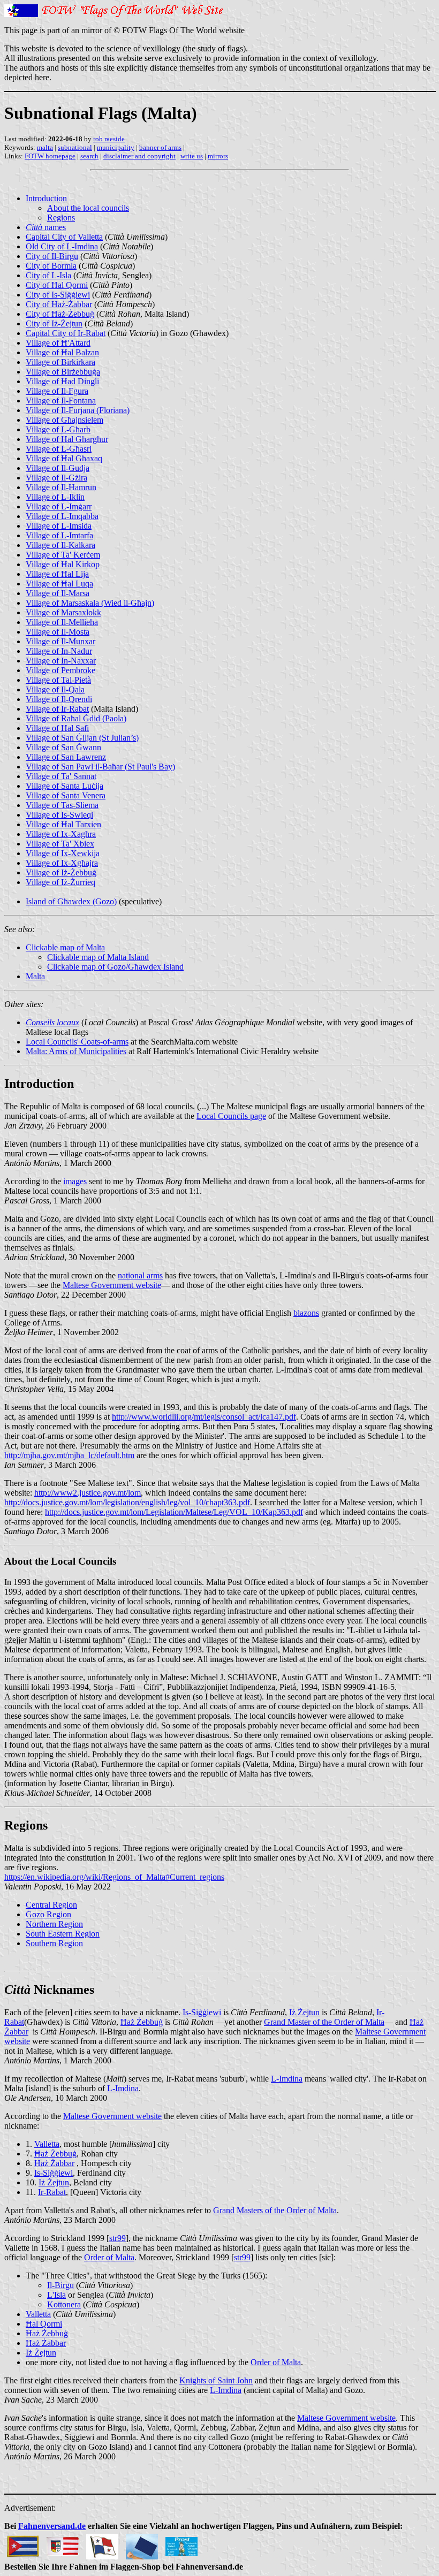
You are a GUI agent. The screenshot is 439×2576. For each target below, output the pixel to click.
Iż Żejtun (304, 2012)
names (46, 227)
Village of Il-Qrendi (59, 699)
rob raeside (109, 139)
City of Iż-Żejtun (54, 323)
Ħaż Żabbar (54, 2163)
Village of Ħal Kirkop (63, 564)
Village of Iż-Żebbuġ (61, 872)
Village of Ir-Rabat (57, 709)
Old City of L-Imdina (62, 246)
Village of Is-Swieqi (59, 815)
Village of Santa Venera (66, 795)
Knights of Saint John (216, 2380)
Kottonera (64, 2304)
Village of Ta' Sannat (61, 776)
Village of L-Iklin (55, 497)
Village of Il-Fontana (61, 401)
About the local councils (88, 208)
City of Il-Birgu (52, 256)
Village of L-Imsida (59, 526)
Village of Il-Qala (55, 689)
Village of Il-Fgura (57, 391)
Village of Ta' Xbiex (60, 844)
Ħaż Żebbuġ (142, 2022)
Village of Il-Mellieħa (62, 622)
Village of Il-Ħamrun (61, 487)
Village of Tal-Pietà (58, 680)
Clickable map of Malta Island (98, 957)
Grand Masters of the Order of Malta (275, 2210)
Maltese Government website (112, 1285)
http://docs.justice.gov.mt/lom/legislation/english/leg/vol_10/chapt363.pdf (127, 1502)
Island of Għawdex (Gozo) (71, 901)
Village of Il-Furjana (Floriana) (78, 410)
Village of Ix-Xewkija (63, 853)
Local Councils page (231, 1116)
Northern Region (54, 1924)
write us (192, 156)
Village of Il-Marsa (58, 593)
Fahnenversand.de (52, 2526)
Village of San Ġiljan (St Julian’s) (82, 738)
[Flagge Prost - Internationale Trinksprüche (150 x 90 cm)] (181, 2544)
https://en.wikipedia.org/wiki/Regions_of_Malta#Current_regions (114, 1877)
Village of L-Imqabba (62, 516)
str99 (118, 2238)
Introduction (46, 198)
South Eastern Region (63, 1934)
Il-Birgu (60, 2285)
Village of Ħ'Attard (58, 343)
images (75, 1181)
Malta (35, 976)
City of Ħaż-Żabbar (59, 304)
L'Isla (56, 2295)
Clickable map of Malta (65, 947)
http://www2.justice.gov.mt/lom (88, 1493)
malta (45, 147)
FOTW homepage (50, 156)
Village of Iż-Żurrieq (60, 882)
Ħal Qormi (44, 2324)
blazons (306, 1313)
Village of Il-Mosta (58, 632)
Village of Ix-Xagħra (61, 834)
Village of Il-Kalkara (60, 545)
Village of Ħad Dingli (62, 381)
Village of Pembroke (60, 670)
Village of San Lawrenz (66, 757)
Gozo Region (48, 1914)
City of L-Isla (48, 275)
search (89, 156)
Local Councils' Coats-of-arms (77, 1042)
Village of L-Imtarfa (59, 535)
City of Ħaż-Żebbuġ (60, 314)
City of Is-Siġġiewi (58, 295)
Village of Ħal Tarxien (63, 824)
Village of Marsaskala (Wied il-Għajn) (90, 603)
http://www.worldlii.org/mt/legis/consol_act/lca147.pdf (204, 1417)
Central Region (51, 1905)
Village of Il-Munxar (60, 641)
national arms (140, 1275)
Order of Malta (109, 2257)
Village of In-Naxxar (61, 661)
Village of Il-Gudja (58, 468)
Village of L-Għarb (58, 429)
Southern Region (54, 1943)
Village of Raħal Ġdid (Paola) (76, 718)
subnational (75, 147)
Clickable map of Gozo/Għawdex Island (115, 967)
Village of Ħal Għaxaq (64, 458)
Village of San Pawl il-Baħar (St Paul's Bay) (100, 767)
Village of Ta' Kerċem (63, 555)
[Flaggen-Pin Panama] (102, 2544)
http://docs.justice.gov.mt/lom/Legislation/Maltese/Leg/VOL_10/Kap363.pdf (174, 1512)
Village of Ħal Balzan (62, 352)
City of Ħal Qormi (57, 285)
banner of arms (160, 147)
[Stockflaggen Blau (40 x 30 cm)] (142, 2544)
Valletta (47, 2144)
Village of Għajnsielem (65, 420)
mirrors (218, 156)
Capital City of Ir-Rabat (66, 333)
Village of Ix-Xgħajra (62, 863)
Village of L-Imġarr (59, 506)
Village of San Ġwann (63, 747)
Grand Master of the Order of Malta (324, 2022)
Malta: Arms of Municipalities (76, 1051)
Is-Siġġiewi (202, 2012)
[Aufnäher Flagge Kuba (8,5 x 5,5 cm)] (23, 2544)
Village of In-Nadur (59, 651)
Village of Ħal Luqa (59, 584)
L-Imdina (287, 2079)
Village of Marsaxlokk (63, 612)
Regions (61, 218)
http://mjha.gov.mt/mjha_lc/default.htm (69, 1455)
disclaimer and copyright (139, 156)
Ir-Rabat (52, 2192)
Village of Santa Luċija (65, 786)
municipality (116, 147)
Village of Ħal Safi (57, 728)
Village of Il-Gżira (56, 478)
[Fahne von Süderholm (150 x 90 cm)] (63, 2544)
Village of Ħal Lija (57, 574)
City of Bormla (51, 266)
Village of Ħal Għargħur (67, 439)
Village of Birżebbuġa (63, 372)
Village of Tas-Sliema (62, 805)
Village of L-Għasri (59, 449)
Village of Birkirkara (60, 362)
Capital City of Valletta (64, 237)
